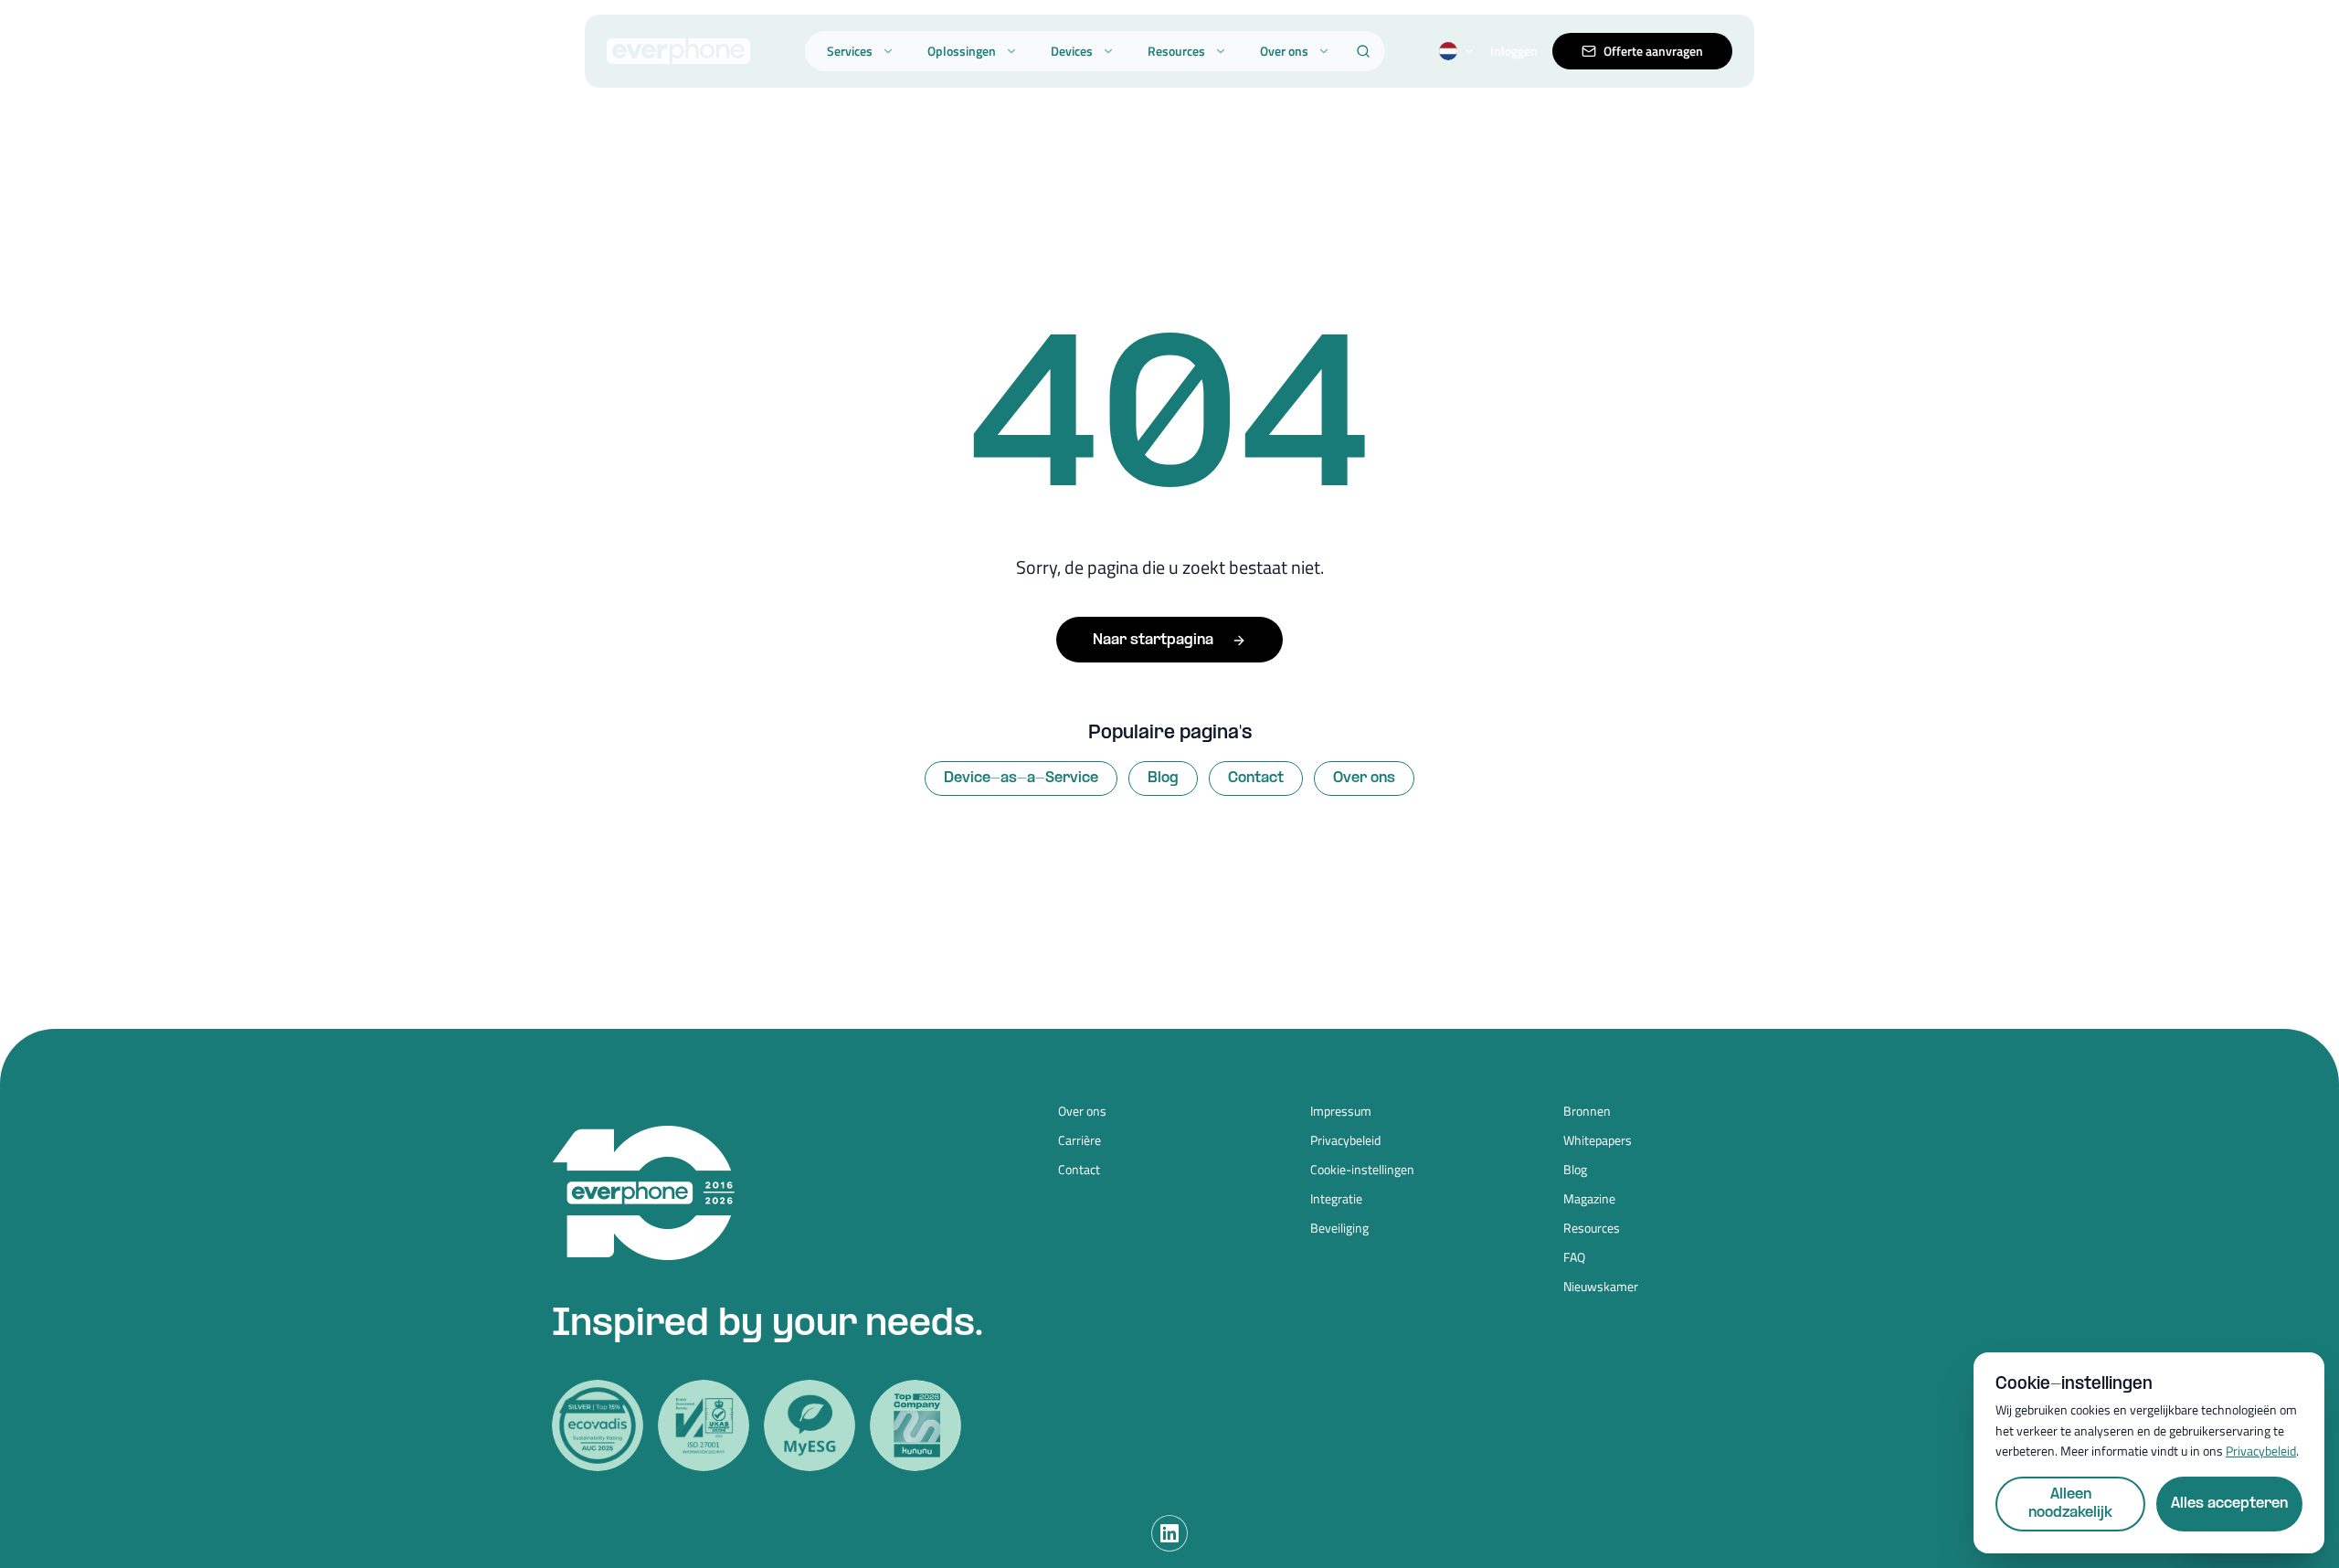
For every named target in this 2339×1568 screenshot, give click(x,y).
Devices (1072, 51)
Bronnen (1587, 1111)
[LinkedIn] (1169, 1533)
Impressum (1341, 1111)
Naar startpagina (1153, 640)
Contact (1256, 778)
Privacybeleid (1345, 1140)
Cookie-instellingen (1362, 1170)
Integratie (1336, 1199)
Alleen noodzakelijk (2070, 1504)
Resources (1176, 51)
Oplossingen (962, 51)
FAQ (1574, 1257)
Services (850, 51)
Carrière (1080, 1140)
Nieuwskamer (1601, 1287)
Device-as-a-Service (1021, 778)
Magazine (1589, 1199)
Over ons (1284, 51)
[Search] (1363, 51)
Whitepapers (1598, 1140)
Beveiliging (1339, 1228)
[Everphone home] (678, 51)
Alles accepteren (2229, 1504)
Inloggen (1514, 51)
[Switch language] (1457, 51)
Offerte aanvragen (1653, 51)
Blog (1163, 778)
